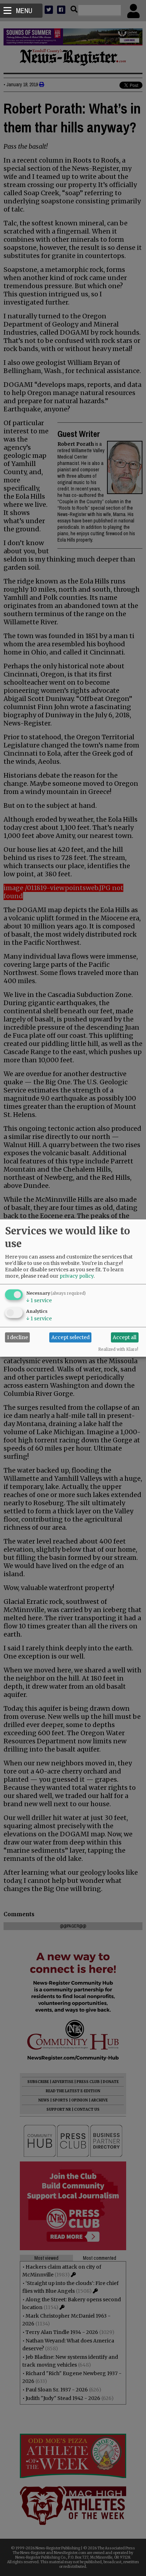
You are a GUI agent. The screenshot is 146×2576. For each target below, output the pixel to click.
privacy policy (77, 1276)
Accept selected (71, 1337)
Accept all (125, 1337)
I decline (18, 1337)
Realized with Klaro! (118, 1349)
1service (39, 1300)
